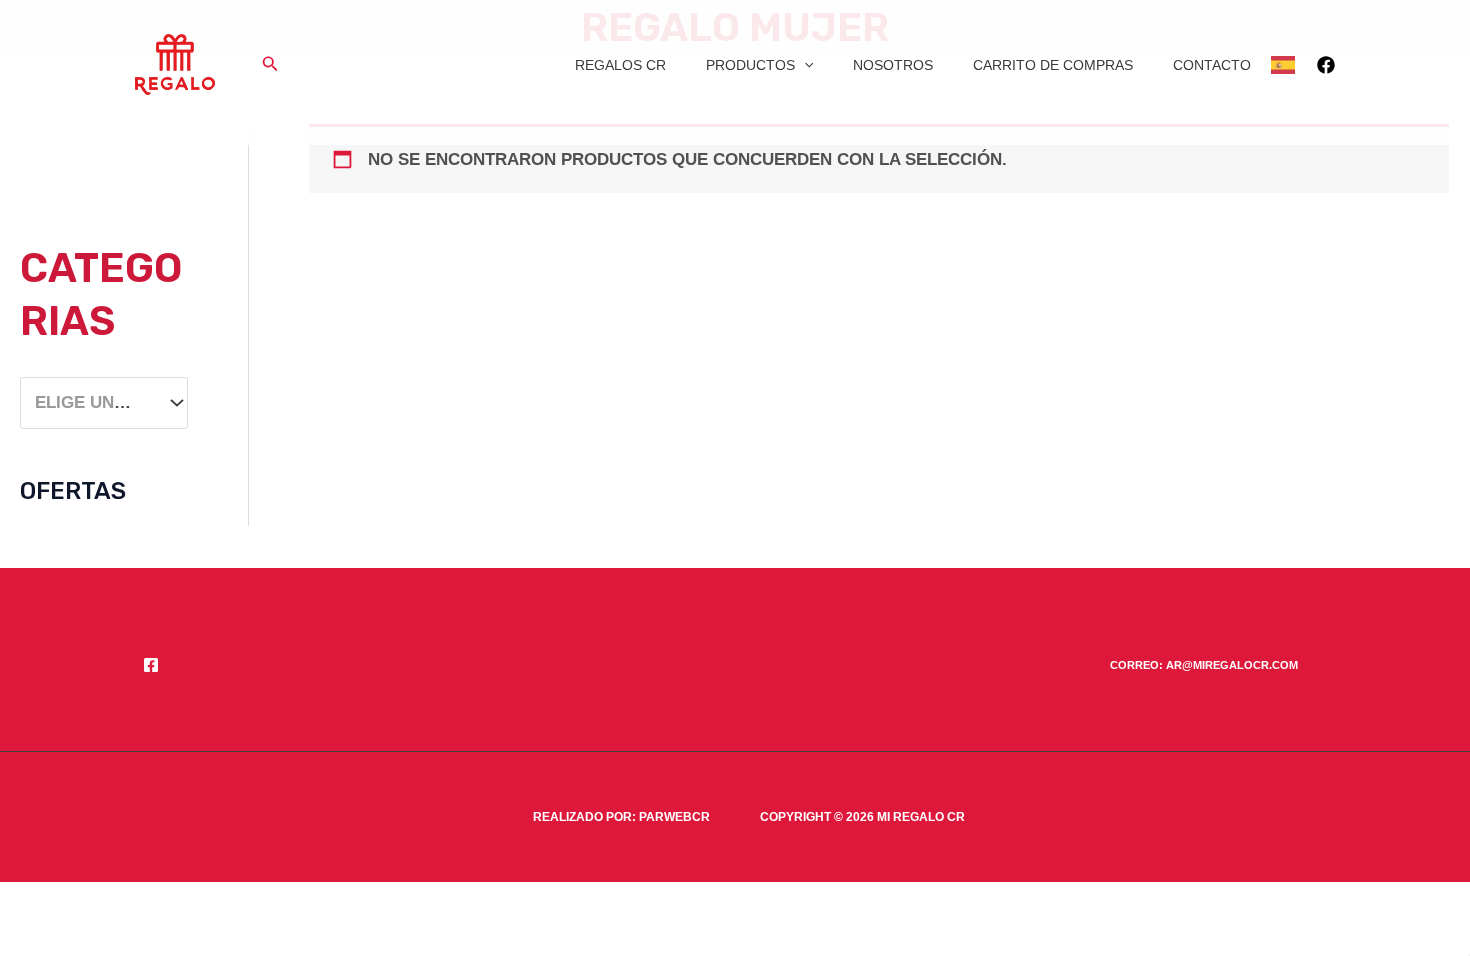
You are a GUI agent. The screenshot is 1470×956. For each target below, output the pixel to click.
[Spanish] (1284, 64)
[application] (804, 65)
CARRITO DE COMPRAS (1053, 65)
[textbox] (94, 403)
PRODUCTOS (750, 65)
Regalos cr (620, 65)
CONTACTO (1212, 65)
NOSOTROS (893, 65)
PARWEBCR (674, 817)
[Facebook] (1326, 65)
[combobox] (104, 403)
